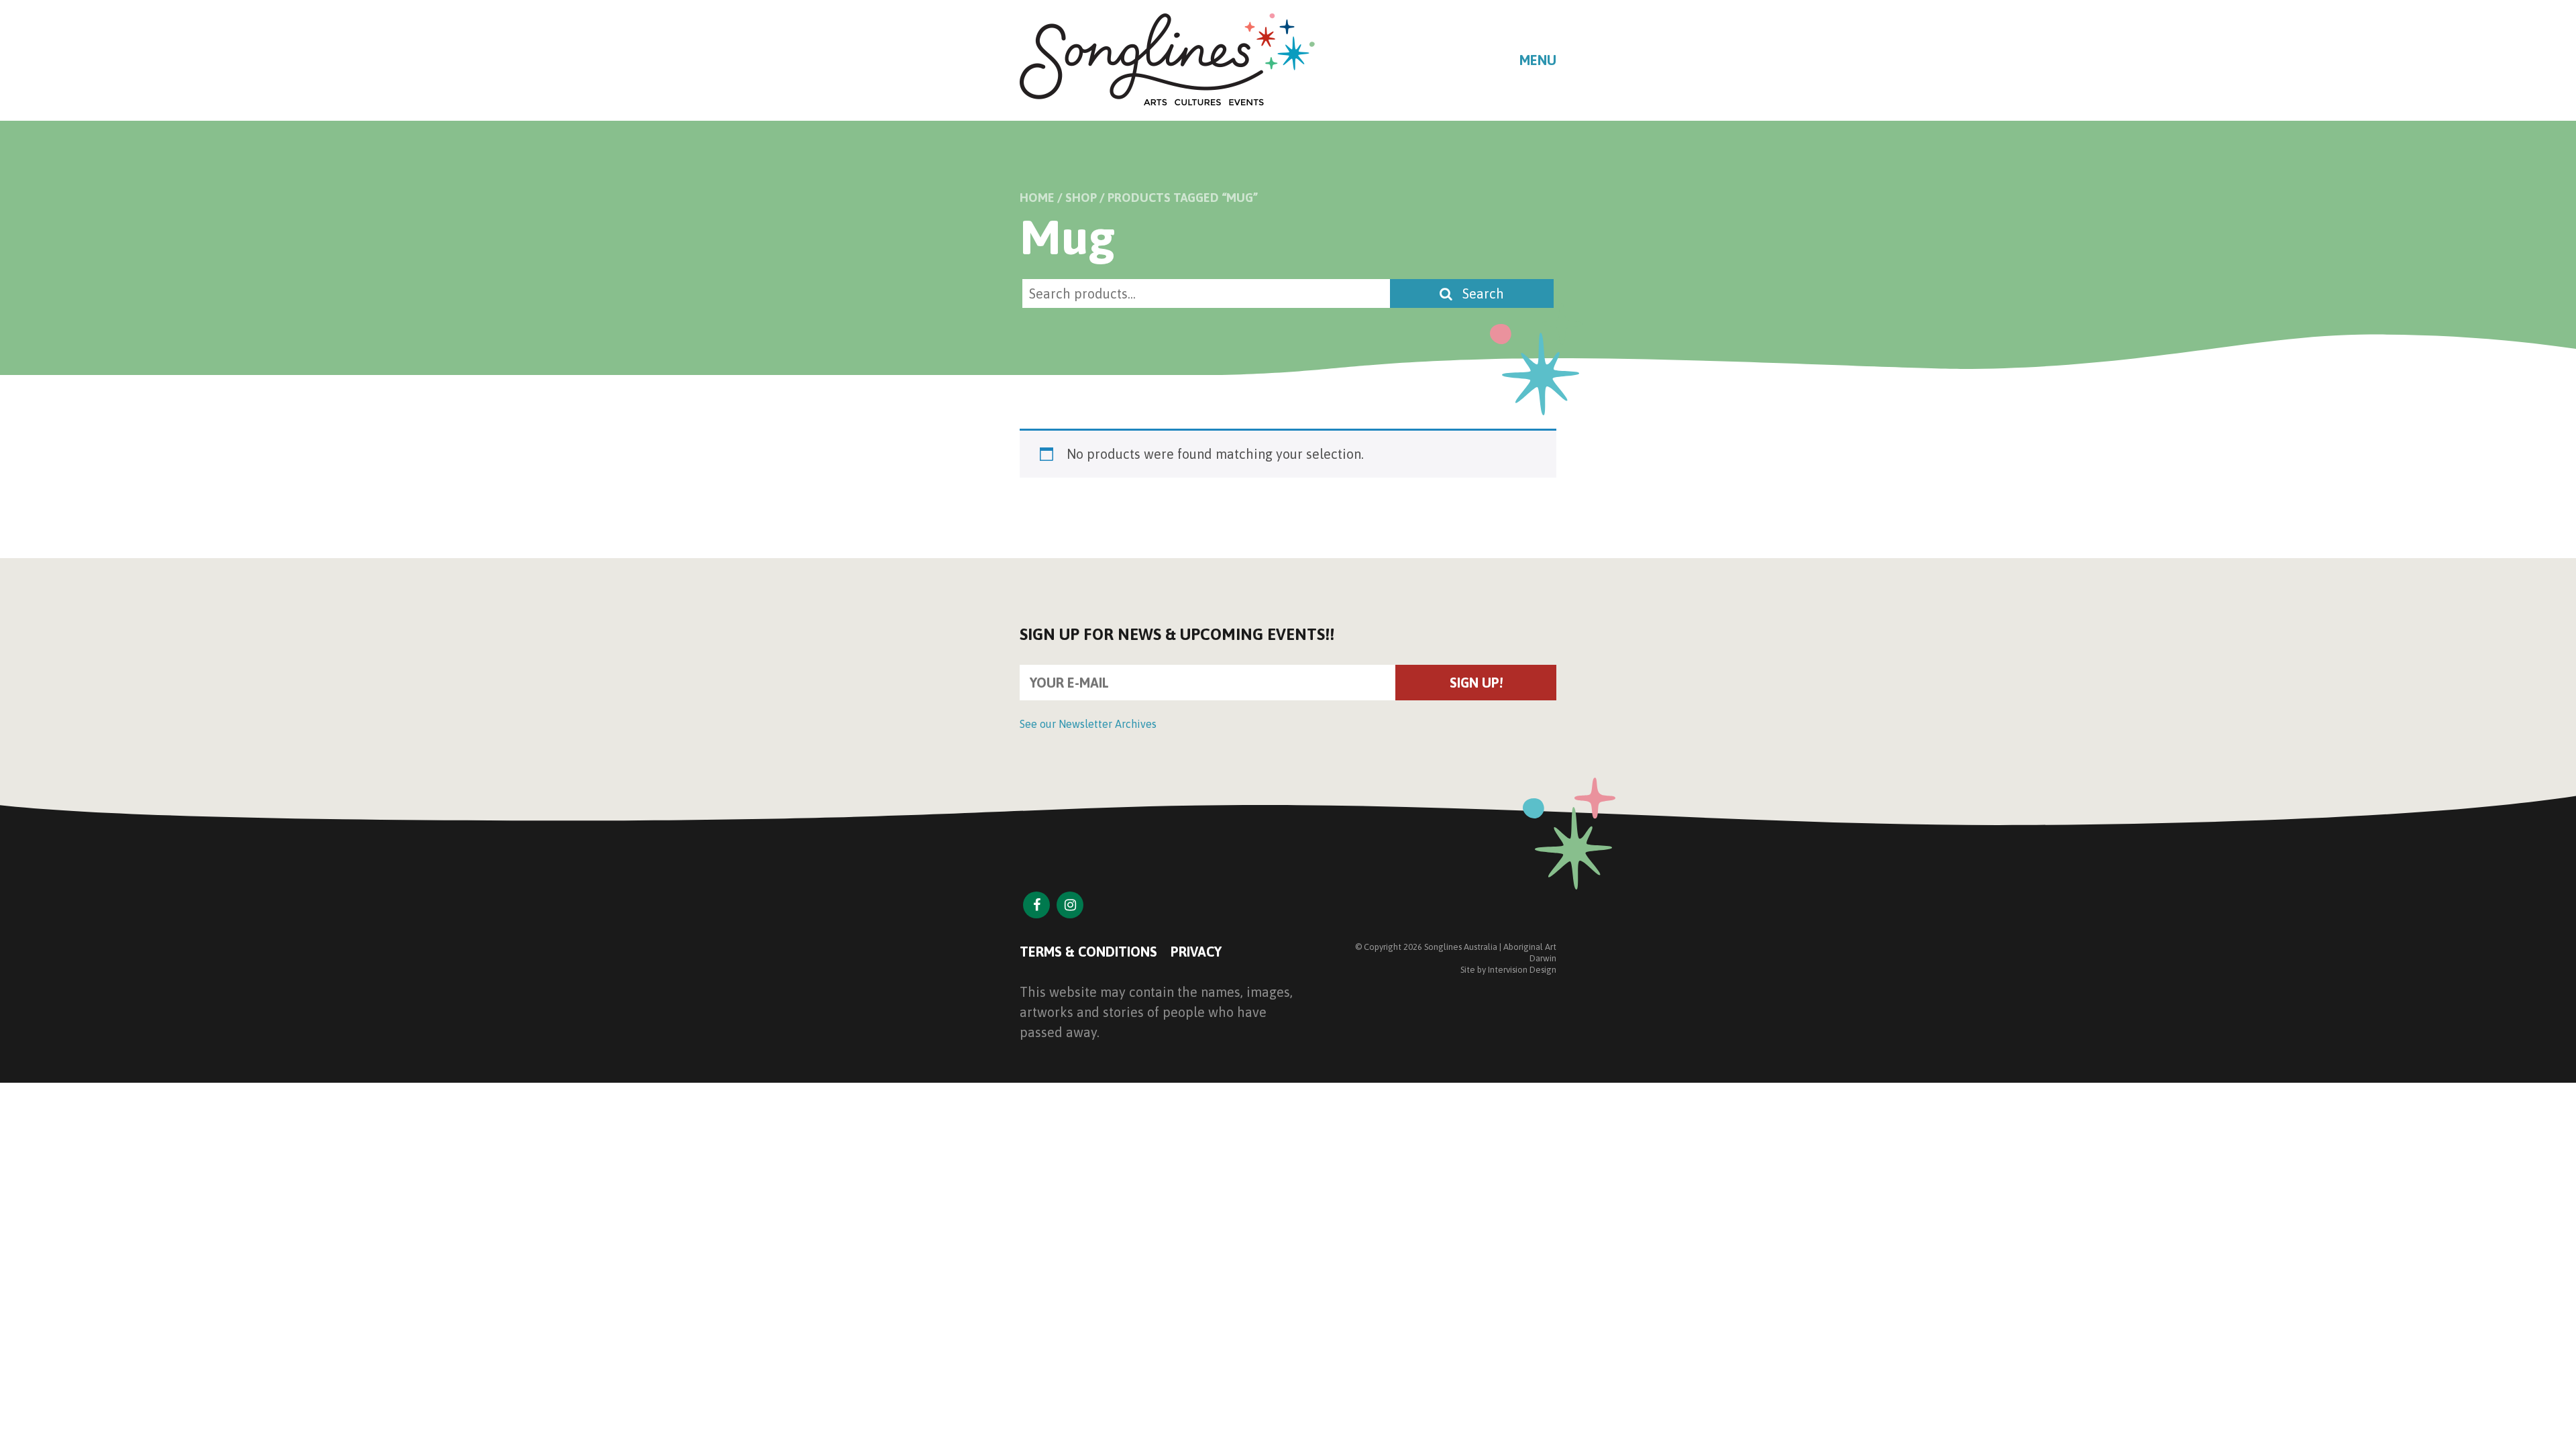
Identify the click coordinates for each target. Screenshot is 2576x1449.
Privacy (1196, 952)
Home (1037, 198)
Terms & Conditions (1088, 952)
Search (1482, 293)
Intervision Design (1522, 970)
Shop (1081, 198)
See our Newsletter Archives (1088, 724)
